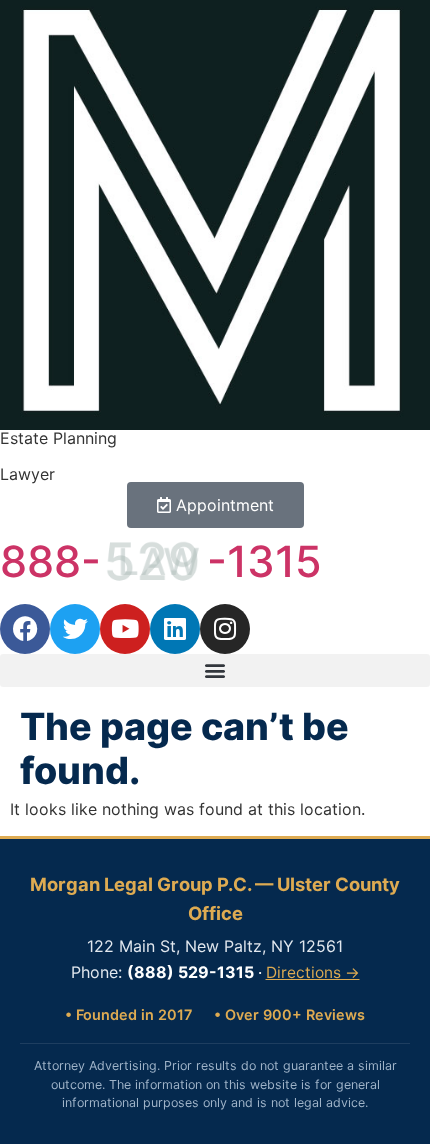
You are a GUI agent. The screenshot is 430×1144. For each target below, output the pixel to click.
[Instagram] (225, 629)
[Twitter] (75, 629)
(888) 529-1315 (190, 972)
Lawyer (27, 474)
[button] (215, 670)
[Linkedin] (175, 629)
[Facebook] (25, 629)
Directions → (313, 972)
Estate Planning (58, 438)
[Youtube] (125, 629)
